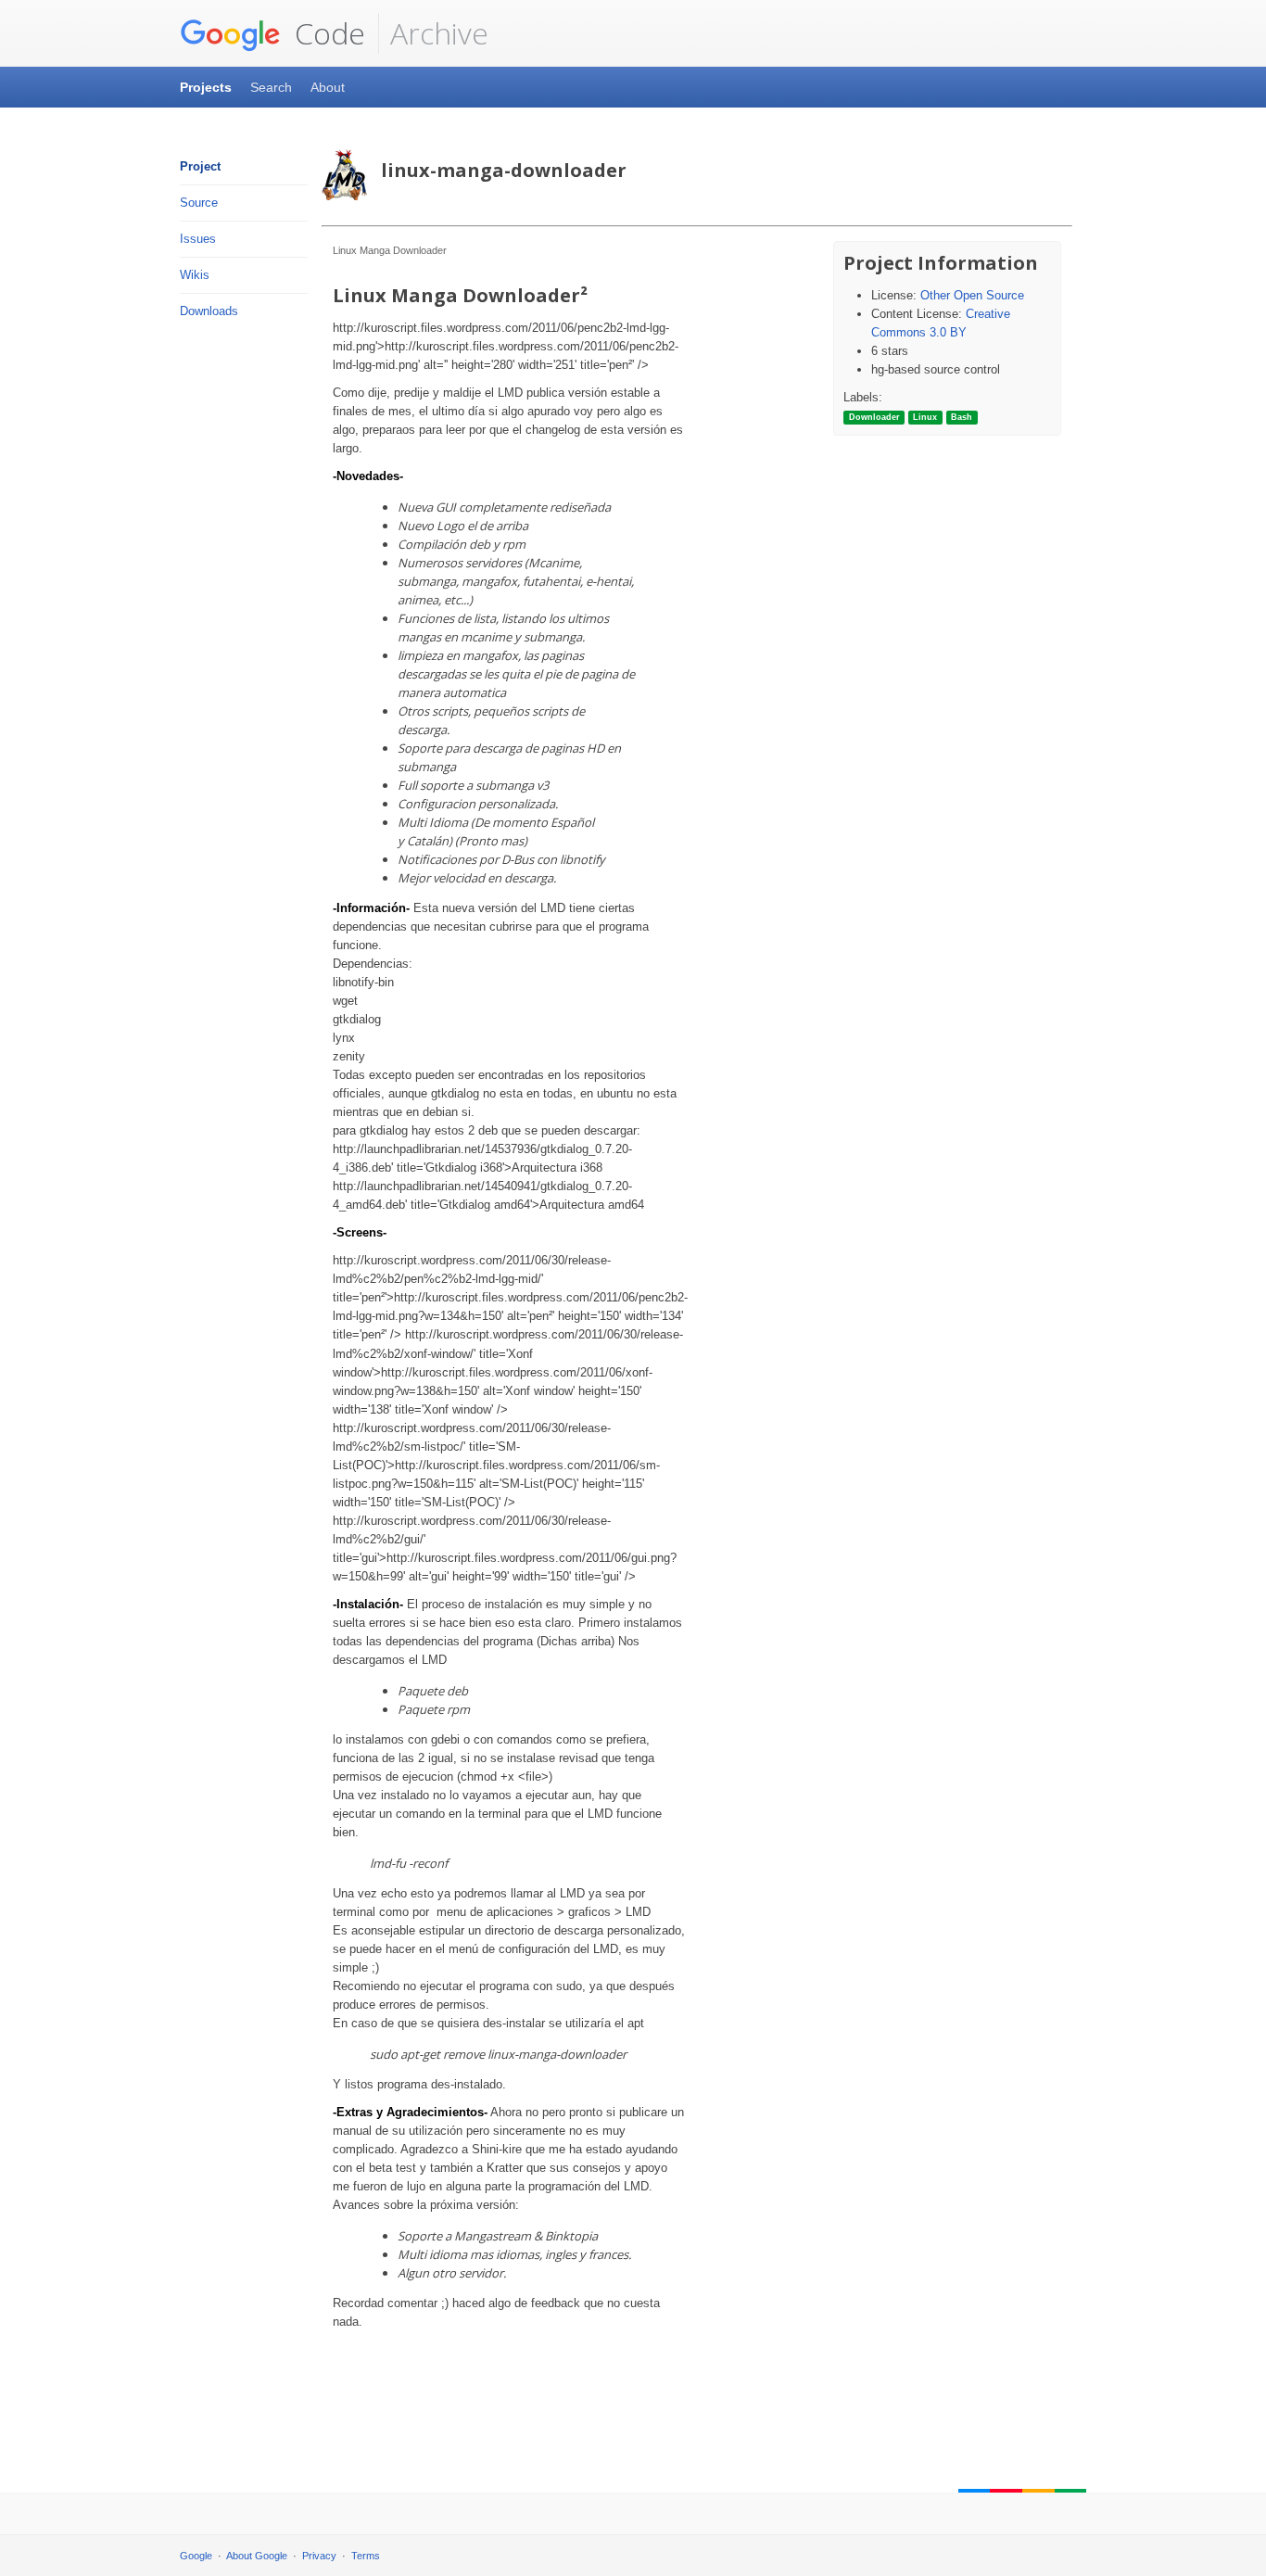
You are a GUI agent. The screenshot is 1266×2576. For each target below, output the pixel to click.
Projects (206, 87)
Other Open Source (972, 295)
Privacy (319, 2556)
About (328, 87)
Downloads (209, 311)
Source (199, 203)
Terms (366, 2556)
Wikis (195, 275)
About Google (257, 2556)
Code (326, 33)
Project (200, 166)
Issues (198, 239)
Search (271, 87)
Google (196, 2556)
